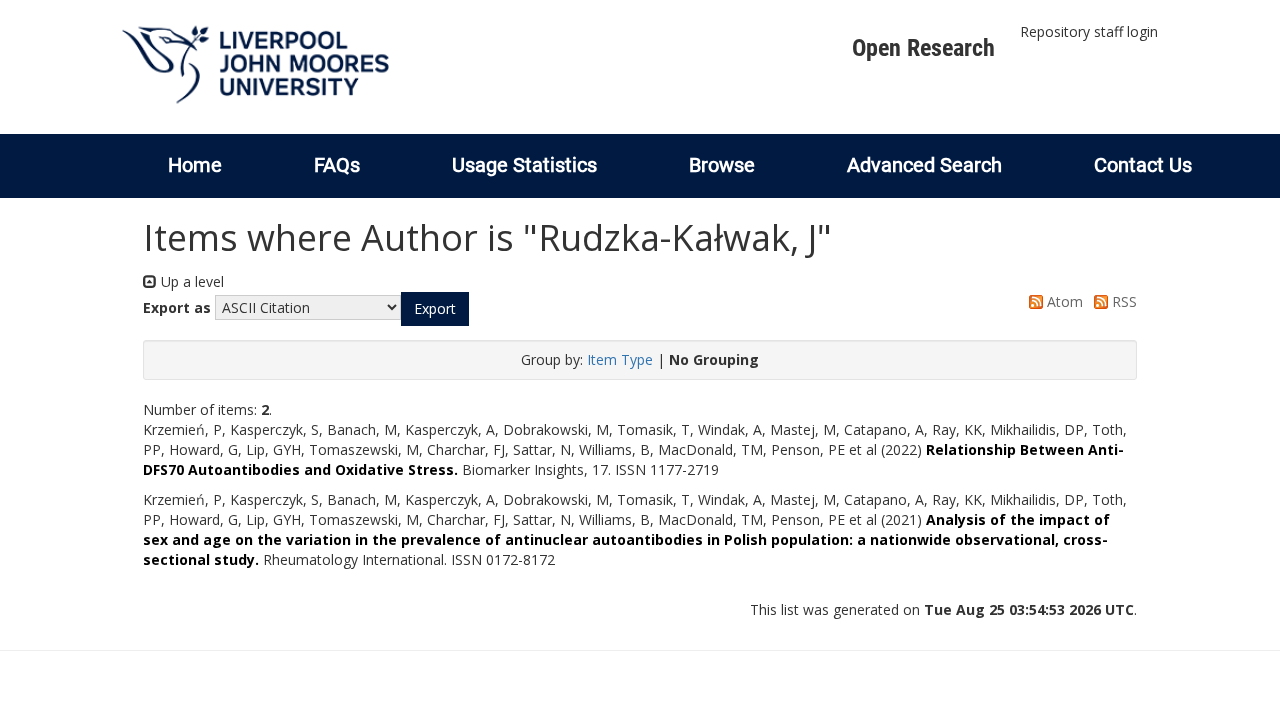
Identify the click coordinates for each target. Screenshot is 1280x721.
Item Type (620, 359)
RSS (1122, 301)
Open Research (923, 48)
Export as (177, 307)
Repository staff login (1089, 31)
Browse (722, 165)
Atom (1063, 301)
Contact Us (1143, 165)
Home (195, 165)
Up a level (190, 281)
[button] (435, 309)
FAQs (337, 165)
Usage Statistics (524, 165)
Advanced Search (924, 165)
